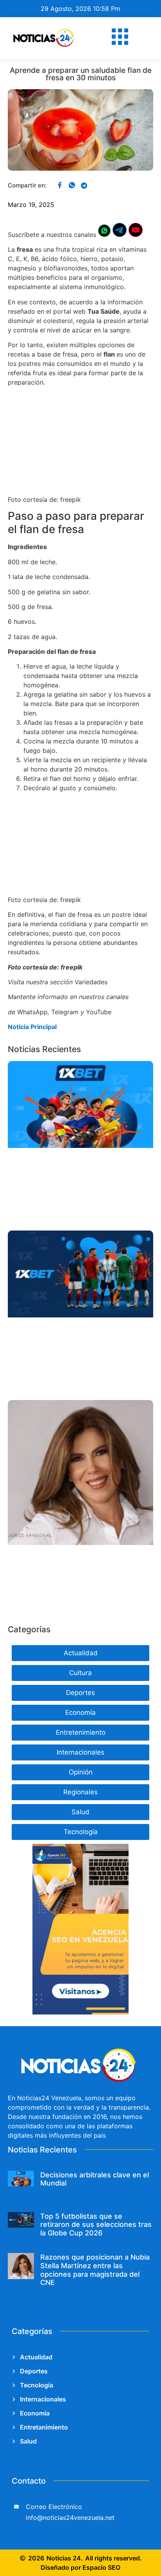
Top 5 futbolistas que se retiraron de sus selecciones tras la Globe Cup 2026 (96, 2225)
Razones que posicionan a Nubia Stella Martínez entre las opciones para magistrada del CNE (95, 2270)
